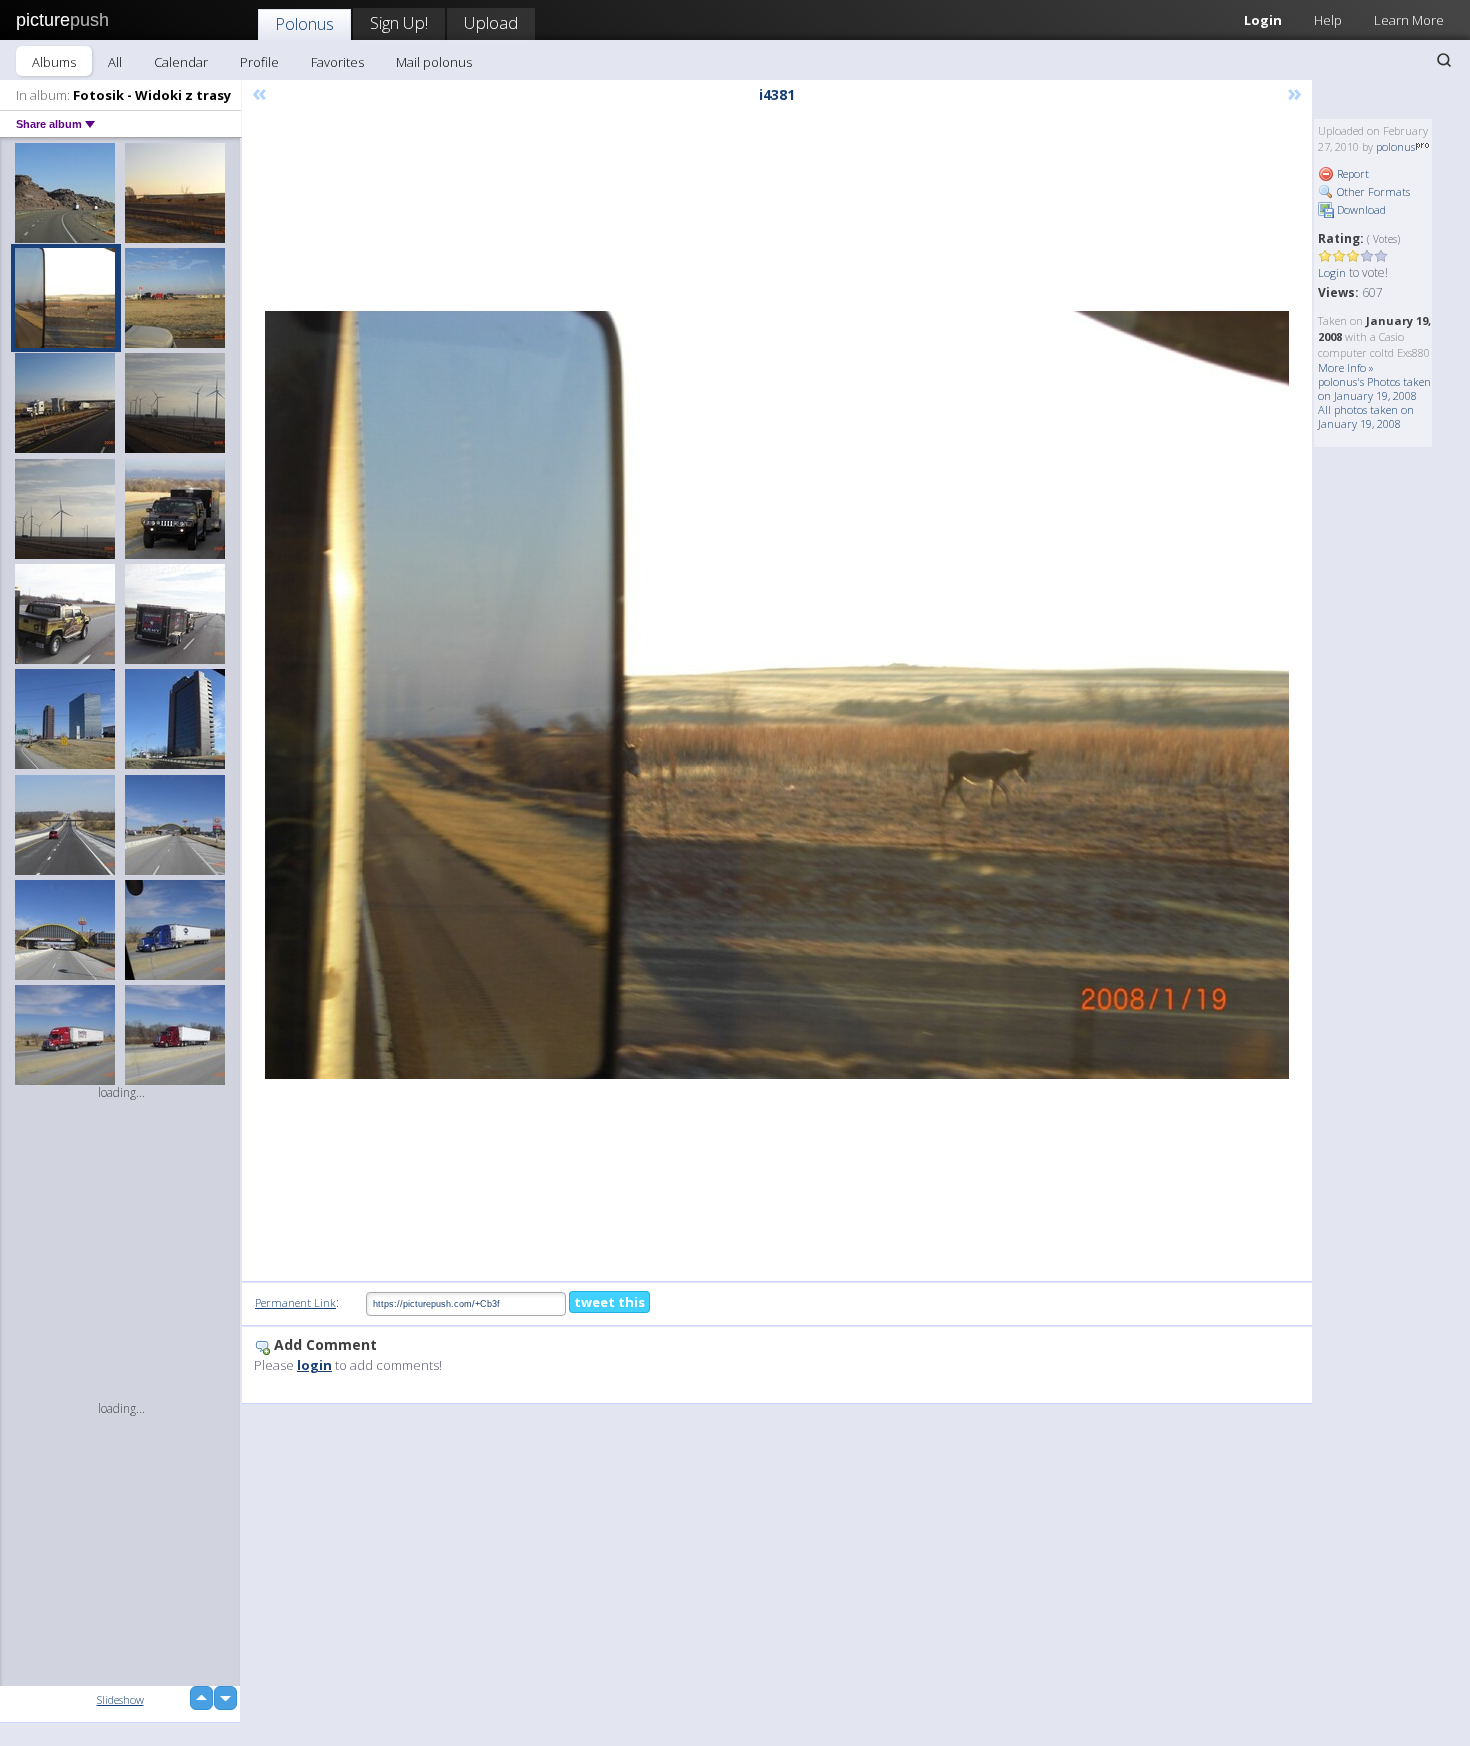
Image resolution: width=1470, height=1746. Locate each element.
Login (1263, 20)
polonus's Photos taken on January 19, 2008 (1374, 388)
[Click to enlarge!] (777, 695)
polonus (1395, 146)
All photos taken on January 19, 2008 (1366, 416)
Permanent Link (295, 1302)
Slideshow (120, 1699)
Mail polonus (434, 62)
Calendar (181, 62)
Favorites (337, 62)
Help (1328, 20)
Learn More (1409, 20)
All (115, 62)
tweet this (609, 1302)
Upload (491, 22)
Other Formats (1372, 191)
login (314, 1365)
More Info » (1346, 367)
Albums (54, 62)
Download (1360, 209)
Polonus (304, 23)
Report (1351, 173)
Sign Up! (399, 22)
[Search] (1444, 60)
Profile (259, 62)
